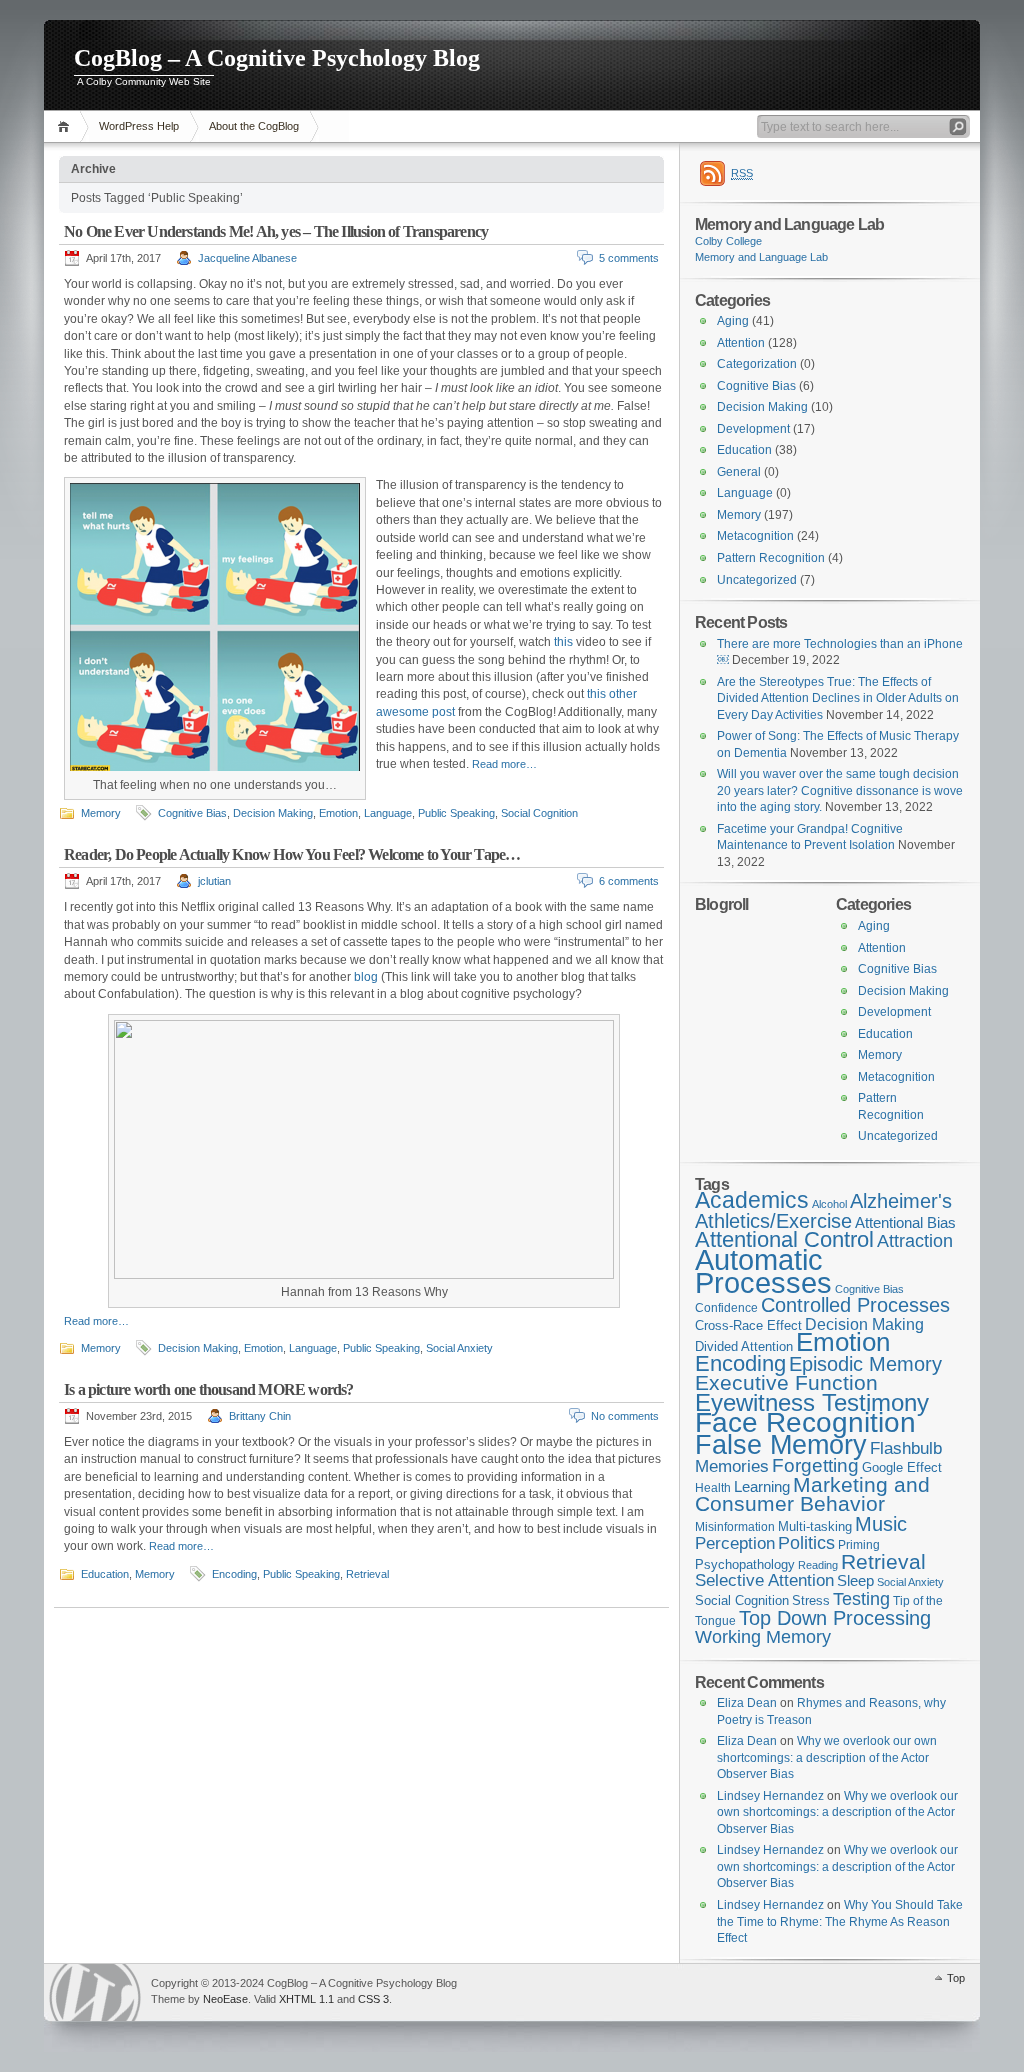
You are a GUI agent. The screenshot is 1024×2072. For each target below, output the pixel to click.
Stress (811, 1600)
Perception (735, 1543)
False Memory (781, 1444)
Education (105, 1574)
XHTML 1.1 (306, 1999)
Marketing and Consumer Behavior (812, 1494)
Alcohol (829, 1204)
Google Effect (902, 1467)
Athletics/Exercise (773, 1221)
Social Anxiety (459, 1348)
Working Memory (763, 1637)
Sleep (855, 1581)
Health (713, 1488)
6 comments (629, 881)
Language (388, 813)
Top (956, 1978)
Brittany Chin (260, 1416)
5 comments (629, 258)
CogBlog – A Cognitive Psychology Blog (277, 58)
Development (753, 429)
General (739, 472)
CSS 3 (373, 1999)
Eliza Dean (747, 1703)
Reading (818, 1565)
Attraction (915, 1241)
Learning (762, 1487)
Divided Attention (744, 1346)
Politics (806, 1543)
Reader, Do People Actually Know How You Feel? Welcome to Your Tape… (292, 854)
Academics (752, 1200)
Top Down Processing (835, 1618)
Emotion (338, 813)
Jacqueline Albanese (247, 258)
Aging (733, 321)
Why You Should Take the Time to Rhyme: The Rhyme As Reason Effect (840, 1921)
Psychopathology (745, 1564)
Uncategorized (757, 580)
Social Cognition (539, 813)
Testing (861, 1599)
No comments (625, 1416)
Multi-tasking (815, 1526)
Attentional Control (784, 1239)
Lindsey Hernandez (770, 1796)
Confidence (726, 1308)
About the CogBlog (254, 126)
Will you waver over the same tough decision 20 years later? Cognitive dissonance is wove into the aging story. (840, 790)
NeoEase (225, 1999)
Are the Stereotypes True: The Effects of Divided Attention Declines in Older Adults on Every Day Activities (838, 698)
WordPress (95, 1992)
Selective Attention (764, 1580)
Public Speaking (456, 813)
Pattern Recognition (771, 558)
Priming (859, 1545)
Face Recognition (805, 1422)
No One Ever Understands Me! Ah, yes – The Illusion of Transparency (276, 231)
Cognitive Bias (192, 813)
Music (881, 1524)
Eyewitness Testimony (812, 1403)
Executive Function (786, 1382)
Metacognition (755, 536)
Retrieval (367, 1574)
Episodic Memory (865, 1364)
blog (366, 977)
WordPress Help (139, 126)
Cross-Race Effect (748, 1325)
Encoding (234, 1574)
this (563, 642)
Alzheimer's (901, 1201)
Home (66, 126)
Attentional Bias (905, 1223)
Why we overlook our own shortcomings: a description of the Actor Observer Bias (827, 1757)
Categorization (757, 364)
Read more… (504, 764)
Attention (741, 343)
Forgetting (815, 1465)
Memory (101, 813)
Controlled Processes (855, 1305)
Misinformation (735, 1527)
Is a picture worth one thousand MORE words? (209, 1389)
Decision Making (273, 813)
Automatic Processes (763, 1271)
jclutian (214, 881)
